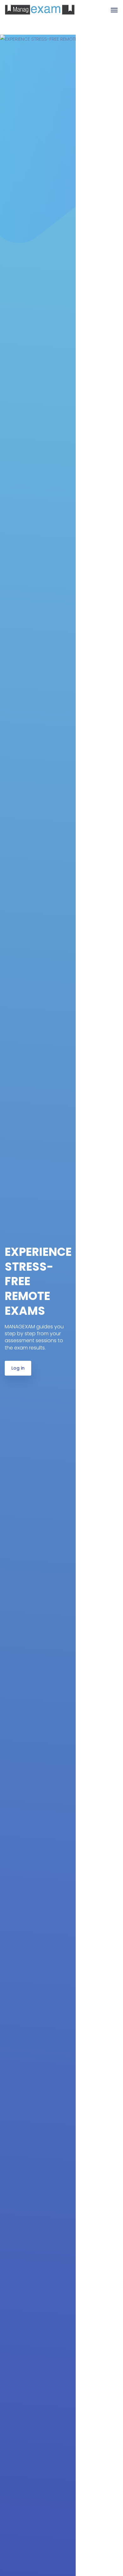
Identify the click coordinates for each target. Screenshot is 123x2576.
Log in (18, 1368)
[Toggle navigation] (114, 13)
